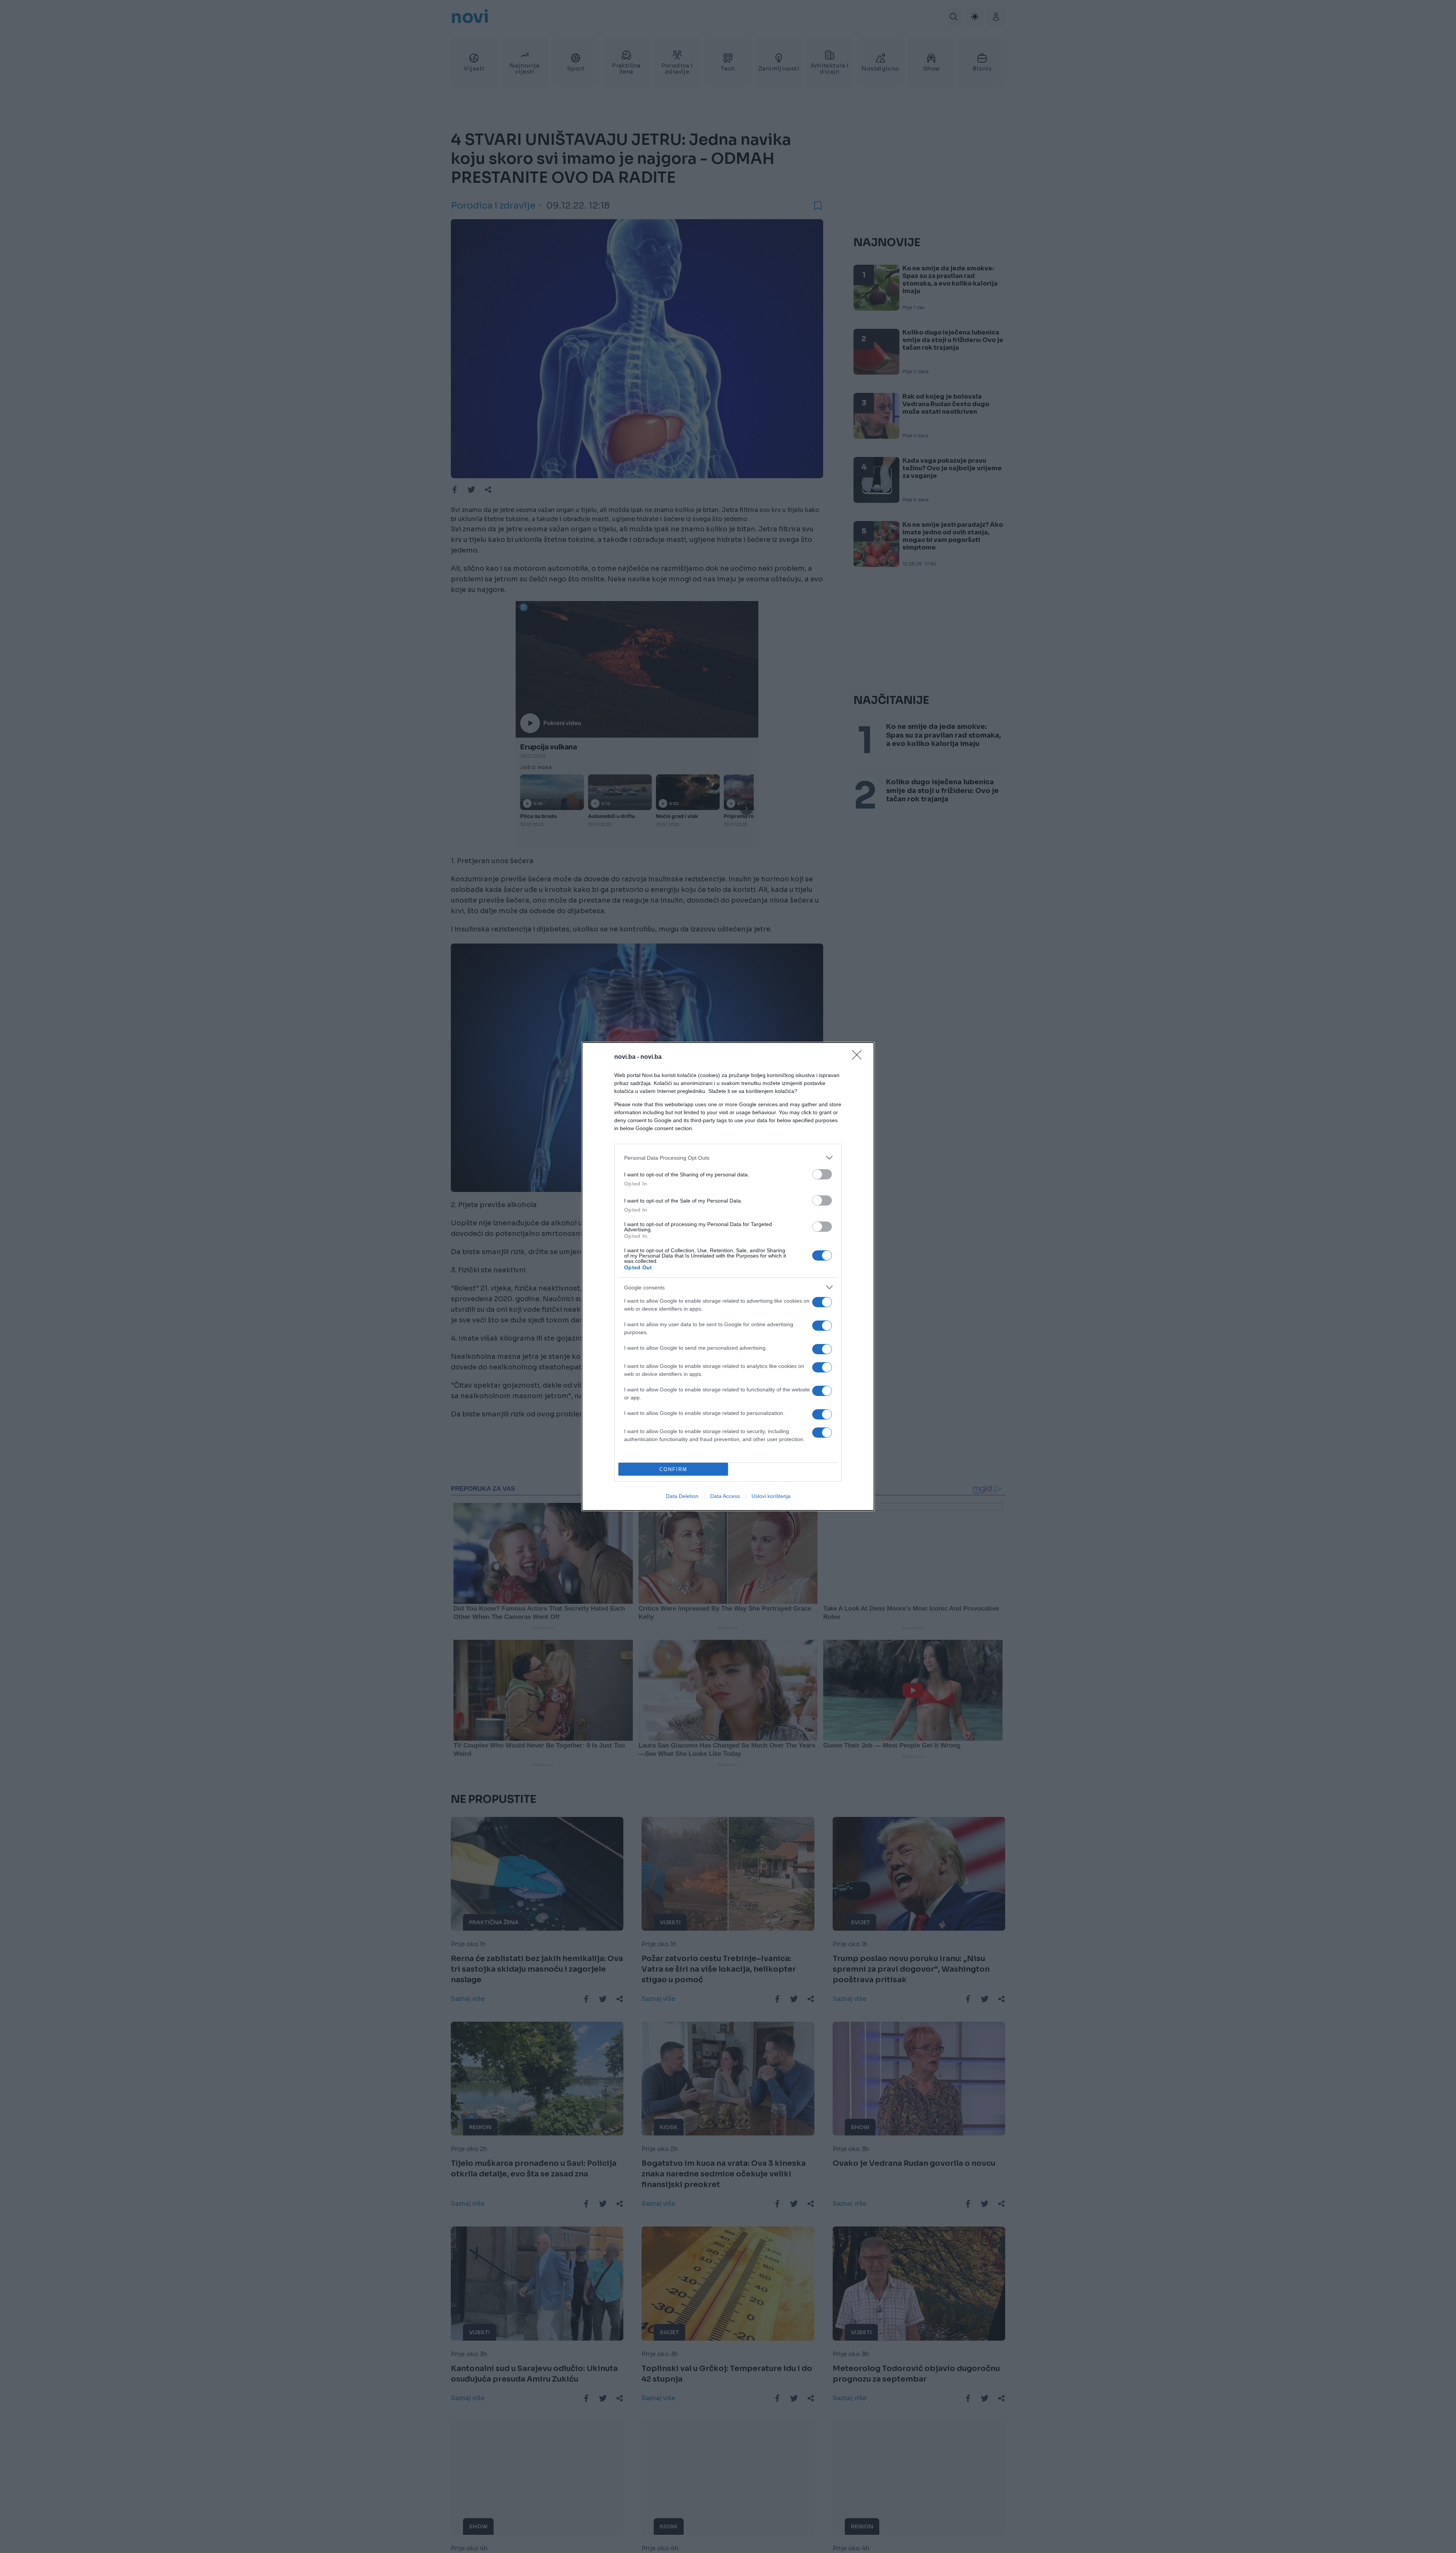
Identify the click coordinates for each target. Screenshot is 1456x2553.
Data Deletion (682, 1496)
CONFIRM (673, 1469)
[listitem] (728, 1158)
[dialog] (728, 1276)
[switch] (822, 1174)
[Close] (859, 1057)
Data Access (725, 1496)
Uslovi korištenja (771, 1496)
